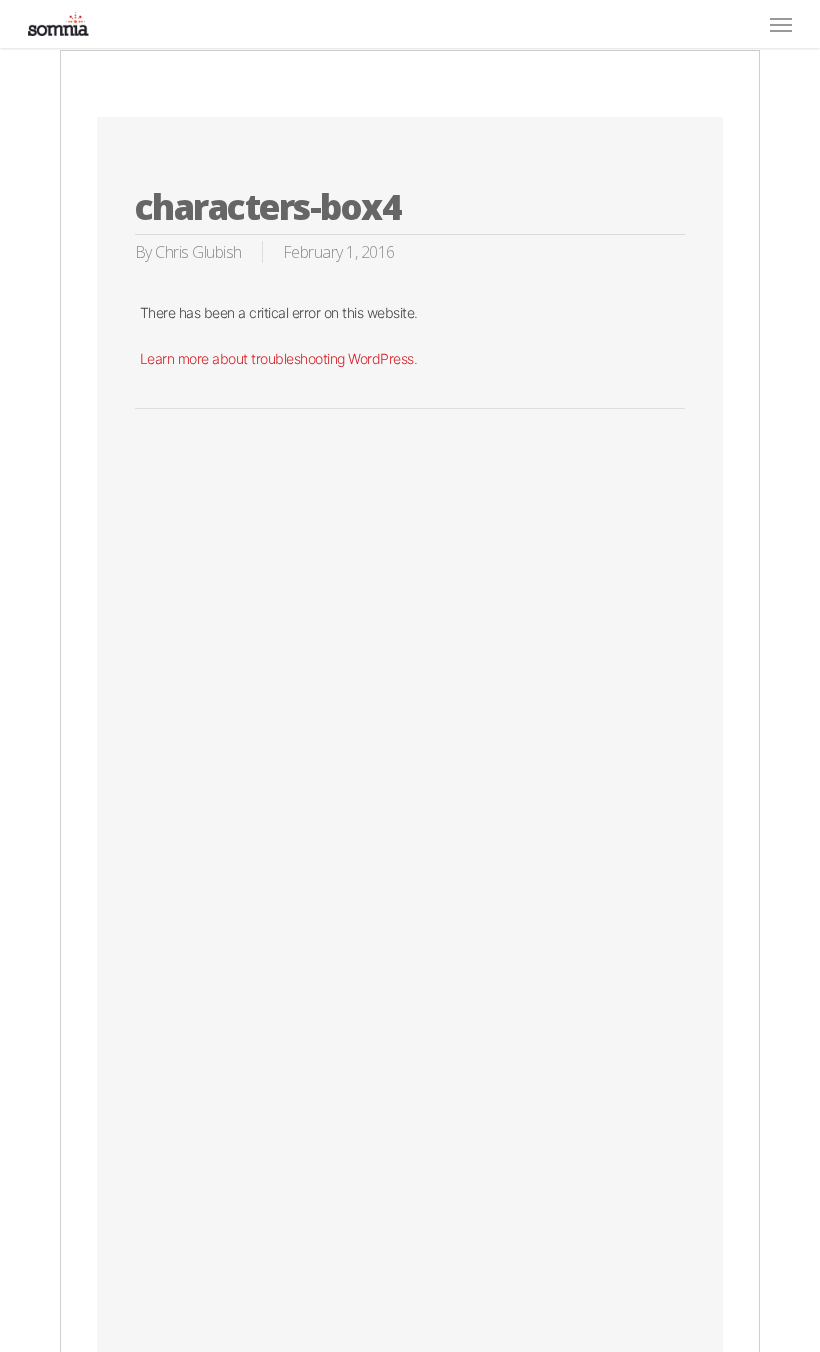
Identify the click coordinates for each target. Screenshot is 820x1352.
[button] (781, 24)
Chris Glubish (198, 252)
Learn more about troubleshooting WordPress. (279, 358)
